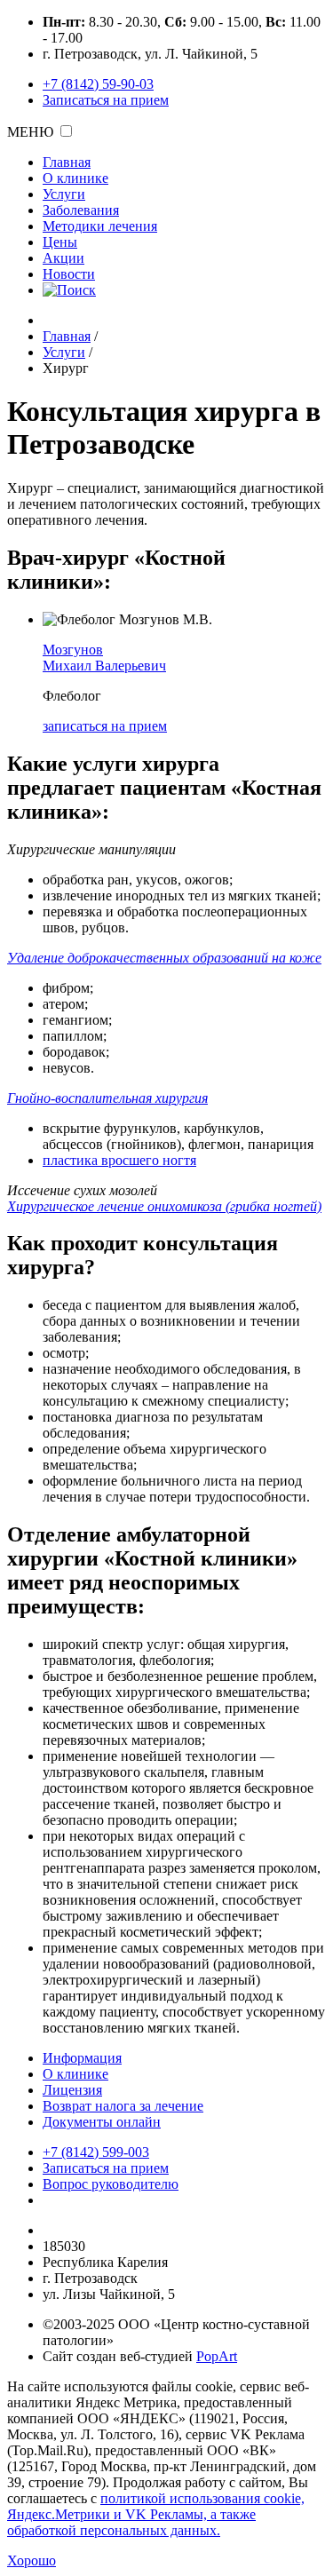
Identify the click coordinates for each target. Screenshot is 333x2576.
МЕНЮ (30, 132)
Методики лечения (100, 226)
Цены (60, 242)
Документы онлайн (102, 2122)
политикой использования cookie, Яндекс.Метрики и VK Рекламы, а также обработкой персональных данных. (156, 2514)
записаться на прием (105, 726)
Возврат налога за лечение (123, 2106)
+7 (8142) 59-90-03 (98, 84)
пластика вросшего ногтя (119, 1160)
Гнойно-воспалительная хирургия (107, 1098)
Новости (69, 274)
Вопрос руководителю (111, 2184)
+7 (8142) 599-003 (96, 2152)
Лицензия (72, 2090)
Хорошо (32, 2560)
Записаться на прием (106, 100)
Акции (63, 258)
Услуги (64, 194)
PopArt (217, 2356)
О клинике (75, 178)
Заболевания (81, 210)
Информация (82, 2058)
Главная (67, 162)
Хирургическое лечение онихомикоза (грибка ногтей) (164, 1206)
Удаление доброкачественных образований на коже (164, 958)
